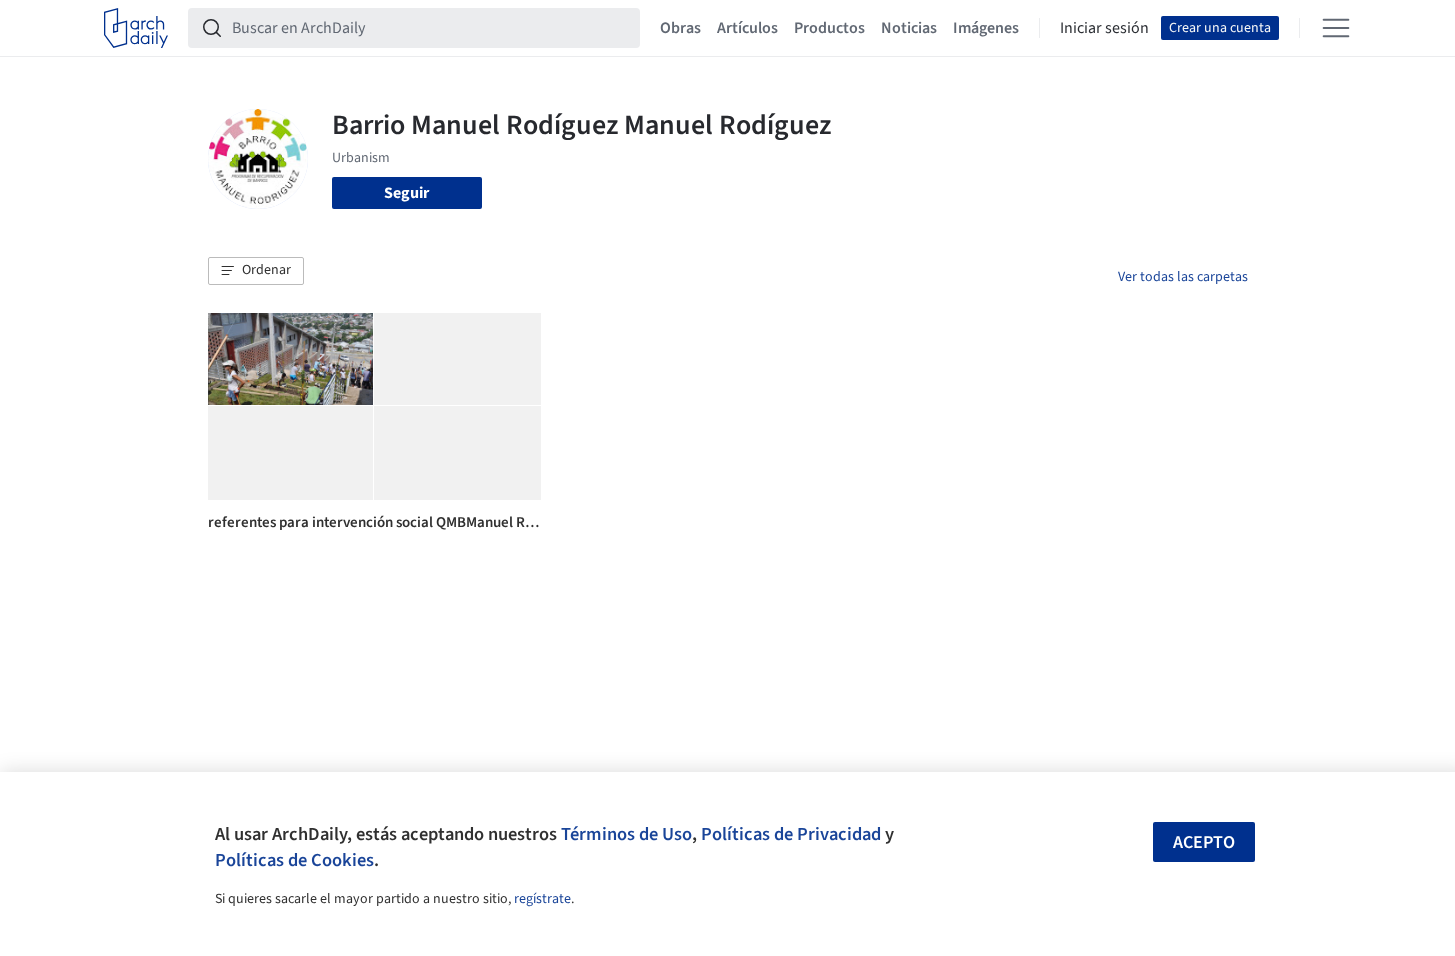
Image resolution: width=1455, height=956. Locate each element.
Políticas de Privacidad (791, 834)
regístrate (542, 899)
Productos (829, 28)
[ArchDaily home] (136, 28)
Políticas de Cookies (294, 860)
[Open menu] (1336, 28)
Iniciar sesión (1104, 28)
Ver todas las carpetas (1183, 277)
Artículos (747, 28)
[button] (256, 271)
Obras (680, 28)
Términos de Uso (626, 834)
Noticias (909, 28)
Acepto (1204, 842)
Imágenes (986, 28)
